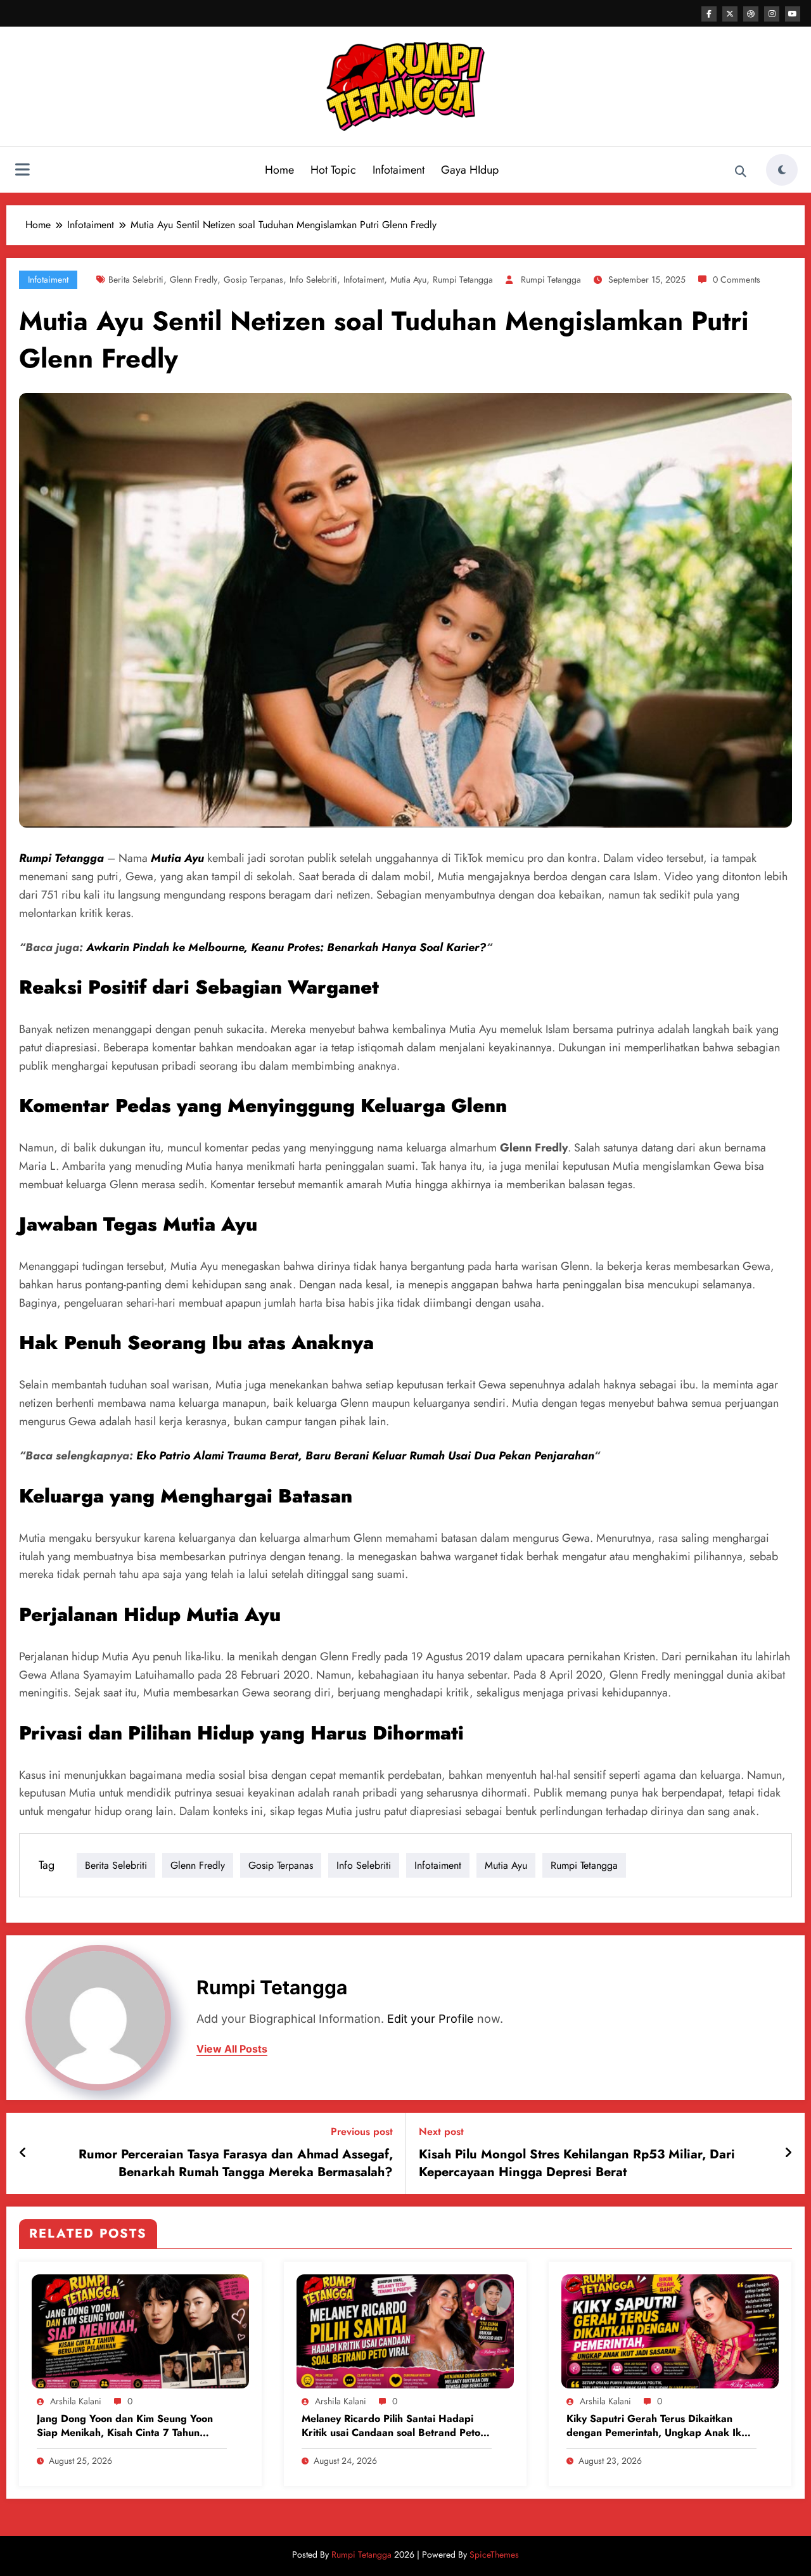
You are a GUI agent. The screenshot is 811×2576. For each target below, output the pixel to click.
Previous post (362, 2131)
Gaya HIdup (470, 170)
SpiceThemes (494, 2554)
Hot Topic (333, 170)
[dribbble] (751, 14)
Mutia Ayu (408, 279)
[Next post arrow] (788, 2153)
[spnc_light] (782, 170)
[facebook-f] (709, 14)
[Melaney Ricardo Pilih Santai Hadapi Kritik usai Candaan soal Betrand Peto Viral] (405, 2330)
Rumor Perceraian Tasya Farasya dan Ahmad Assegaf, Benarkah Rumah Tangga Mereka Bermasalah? (236, 2163)
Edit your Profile (431, 2019)
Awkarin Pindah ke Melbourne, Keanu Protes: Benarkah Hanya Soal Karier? (286, 947)
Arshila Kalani (76, 2401)
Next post (441, 2131)
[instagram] (772, 14)
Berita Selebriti (136, 279)
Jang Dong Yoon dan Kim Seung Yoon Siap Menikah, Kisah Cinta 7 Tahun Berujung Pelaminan (125, 2426)
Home (279, 170)
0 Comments (737, 279)
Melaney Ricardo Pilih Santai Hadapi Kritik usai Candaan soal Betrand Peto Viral (391, 2426)
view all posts (232, 2049)
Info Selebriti (313, 279)
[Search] (741, 172)
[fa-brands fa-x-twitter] (730, 14)
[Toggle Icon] (22, 171)
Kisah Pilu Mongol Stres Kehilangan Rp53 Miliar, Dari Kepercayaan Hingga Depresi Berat (577, 2163)
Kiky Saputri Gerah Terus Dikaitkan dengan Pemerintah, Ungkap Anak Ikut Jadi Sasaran (658, 2426)
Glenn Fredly (194, 279)
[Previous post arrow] (23, 2153)
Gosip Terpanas (253, 279)
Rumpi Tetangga (463, 279)
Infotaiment (399, 170)
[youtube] (793, 14)
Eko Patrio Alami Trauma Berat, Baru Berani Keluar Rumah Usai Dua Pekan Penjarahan (365, 1456)
